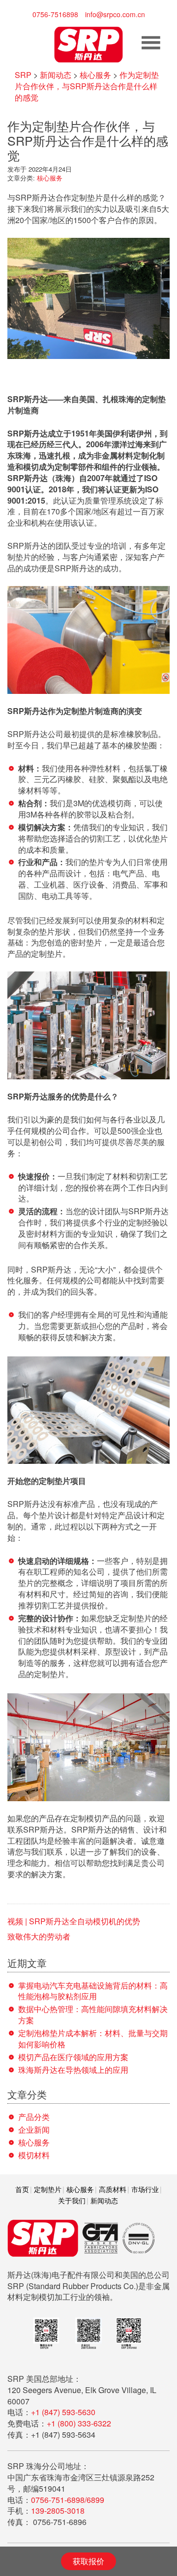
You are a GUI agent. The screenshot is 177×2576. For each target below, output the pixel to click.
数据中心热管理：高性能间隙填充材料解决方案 (93, 2015)
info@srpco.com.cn (115, 14)
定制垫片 (48, 2189)
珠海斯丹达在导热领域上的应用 (73, 2070)
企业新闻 (34, 2130)
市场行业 (145, 2189)
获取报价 (88, 2561)
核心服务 (50, 178)
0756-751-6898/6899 (68, 2500)
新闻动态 (104, 2200)
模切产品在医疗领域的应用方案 (73, 2057)
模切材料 (34, 2155)
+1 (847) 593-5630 (63, 2412)
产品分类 (34, 2117)
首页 (22, 2189)
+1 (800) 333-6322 (79, 2423)
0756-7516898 (55, 14)
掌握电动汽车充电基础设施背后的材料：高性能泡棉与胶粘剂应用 (93, 1991)
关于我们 (72, 2200)
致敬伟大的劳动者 (39, 1936)
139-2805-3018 (58, 2511)
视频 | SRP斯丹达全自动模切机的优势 (74, 1921)
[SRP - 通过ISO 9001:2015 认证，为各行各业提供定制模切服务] (88, 43)
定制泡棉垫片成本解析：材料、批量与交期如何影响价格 (93, 2039)
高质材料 (113, 2189)
